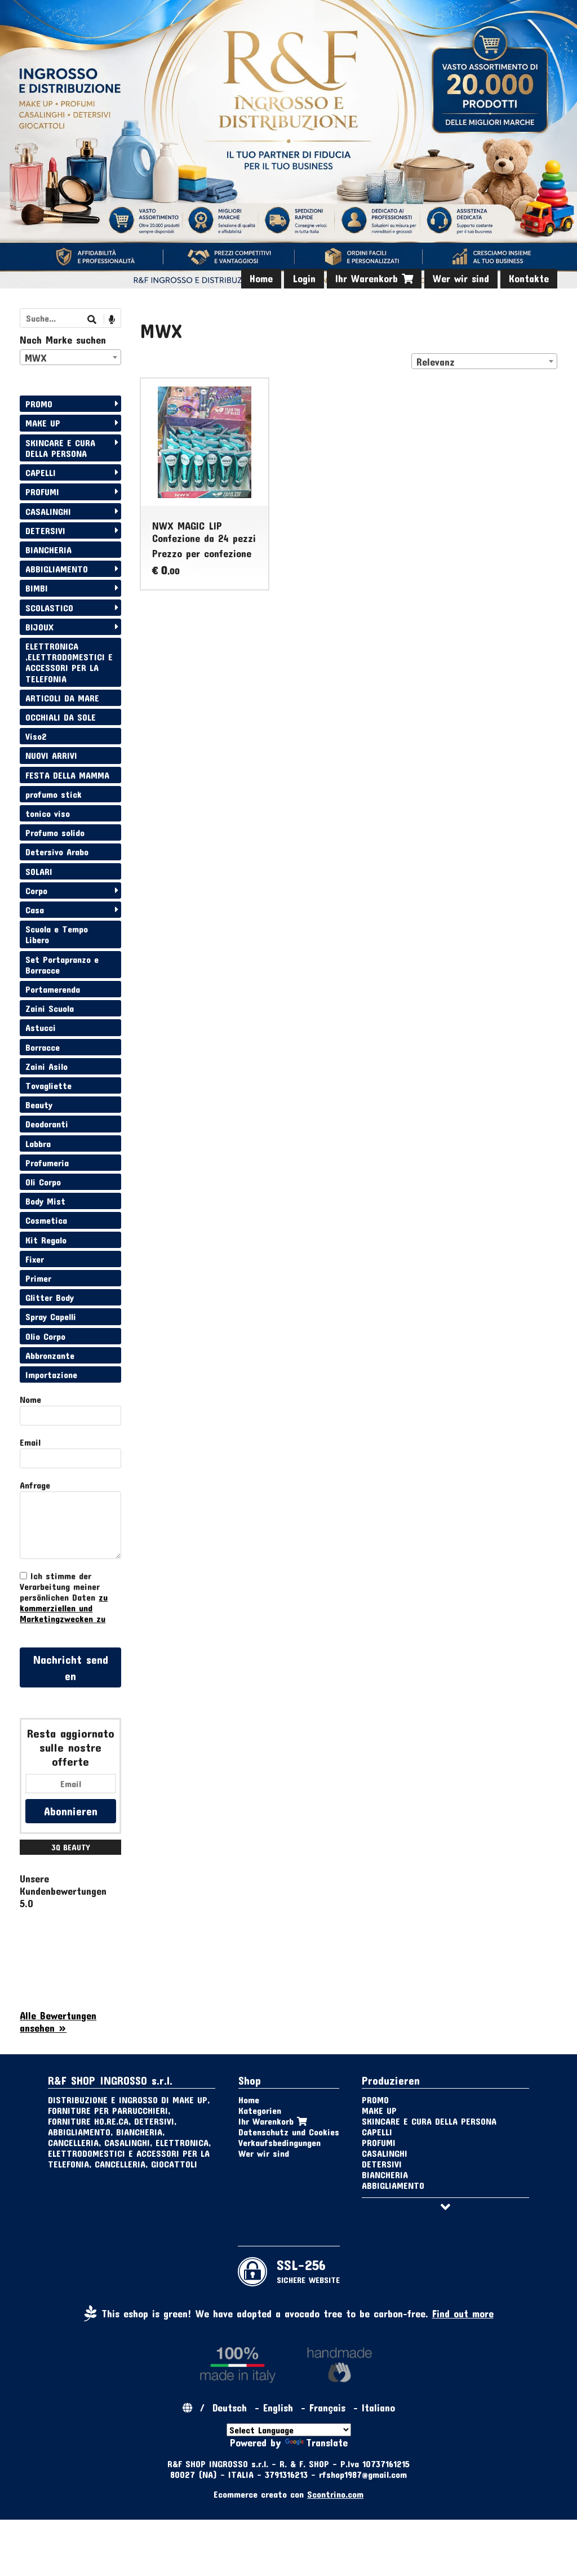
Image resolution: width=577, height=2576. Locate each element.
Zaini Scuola (50, 1008)
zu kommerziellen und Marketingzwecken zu (64, 1608)
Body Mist (45, 1201)
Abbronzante (50, 1355)
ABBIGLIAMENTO (57, 569)
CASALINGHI (48, 511)
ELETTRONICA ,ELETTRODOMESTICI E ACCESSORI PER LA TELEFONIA (69, 662)
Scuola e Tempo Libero (57, 934)
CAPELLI (41, 472)
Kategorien (260, 2110)
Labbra (38, 1143)
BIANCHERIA (48, 550)
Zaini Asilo (46, 1066)
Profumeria (47, 1163)
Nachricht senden (71, 1667)
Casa (35, 910)
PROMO (39, 404)
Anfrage (35, 1485)
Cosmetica (46, 1220)
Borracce (43, 1047)
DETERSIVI (45, 530)
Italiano (378, 2408)
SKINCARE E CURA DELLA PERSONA (60, 448)
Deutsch (230, 2408)
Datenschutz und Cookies (289, 2132)
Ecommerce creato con (288, 2494)
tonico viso (48, 813)
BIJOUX (39, 627)
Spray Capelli (51, 1316)
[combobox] (484, 361)
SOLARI (39, 871)
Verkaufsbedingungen (279, 2142)
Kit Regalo (46, 1240)
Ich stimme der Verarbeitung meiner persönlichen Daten (64, 1597)
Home (261, 278)
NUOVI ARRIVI (51, 755)
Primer (38, 1278)
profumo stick (54, 794)
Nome (30, 1399)
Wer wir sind (461, 278)
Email (30, 1442)
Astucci (41, 1027)
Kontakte (529, 278)
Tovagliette (48, 1085)
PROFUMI (42, 492)
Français (327, 2408)
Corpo (36, 891)
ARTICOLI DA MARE (62, 698)
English (278, 2408)
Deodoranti (47, 1124)
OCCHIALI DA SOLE (61, 717)
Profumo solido (55, 832)
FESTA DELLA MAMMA (67, 775)
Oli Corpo (43, 1182)
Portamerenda (53, 989)
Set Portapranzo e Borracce (62, 965)
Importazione (51, 1374)
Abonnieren (71, 1811)
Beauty (39, 1105)
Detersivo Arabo (57, 852)
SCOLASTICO (49, 608)
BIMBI (37, 588)
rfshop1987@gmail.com (363, 2474)
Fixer (35, 1259)
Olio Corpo (45, 1336)
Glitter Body (50, 1297)
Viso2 (36, 736)
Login (304, 278)
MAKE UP (43, 423)
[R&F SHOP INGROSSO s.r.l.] (288, 144)
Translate (327, 2442)
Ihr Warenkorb (369, 278)
